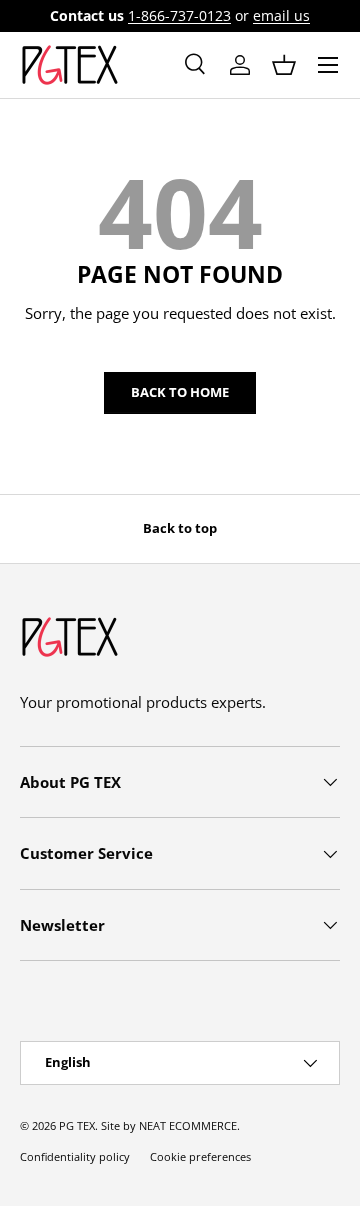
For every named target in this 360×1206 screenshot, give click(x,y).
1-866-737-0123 (179, 16)
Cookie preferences (200, 1156)
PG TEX (77, 1125)
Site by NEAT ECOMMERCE (169, 1125)
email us (281, 16)
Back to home (180, 392)
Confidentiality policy (75, 1156)
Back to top (180, 528)
